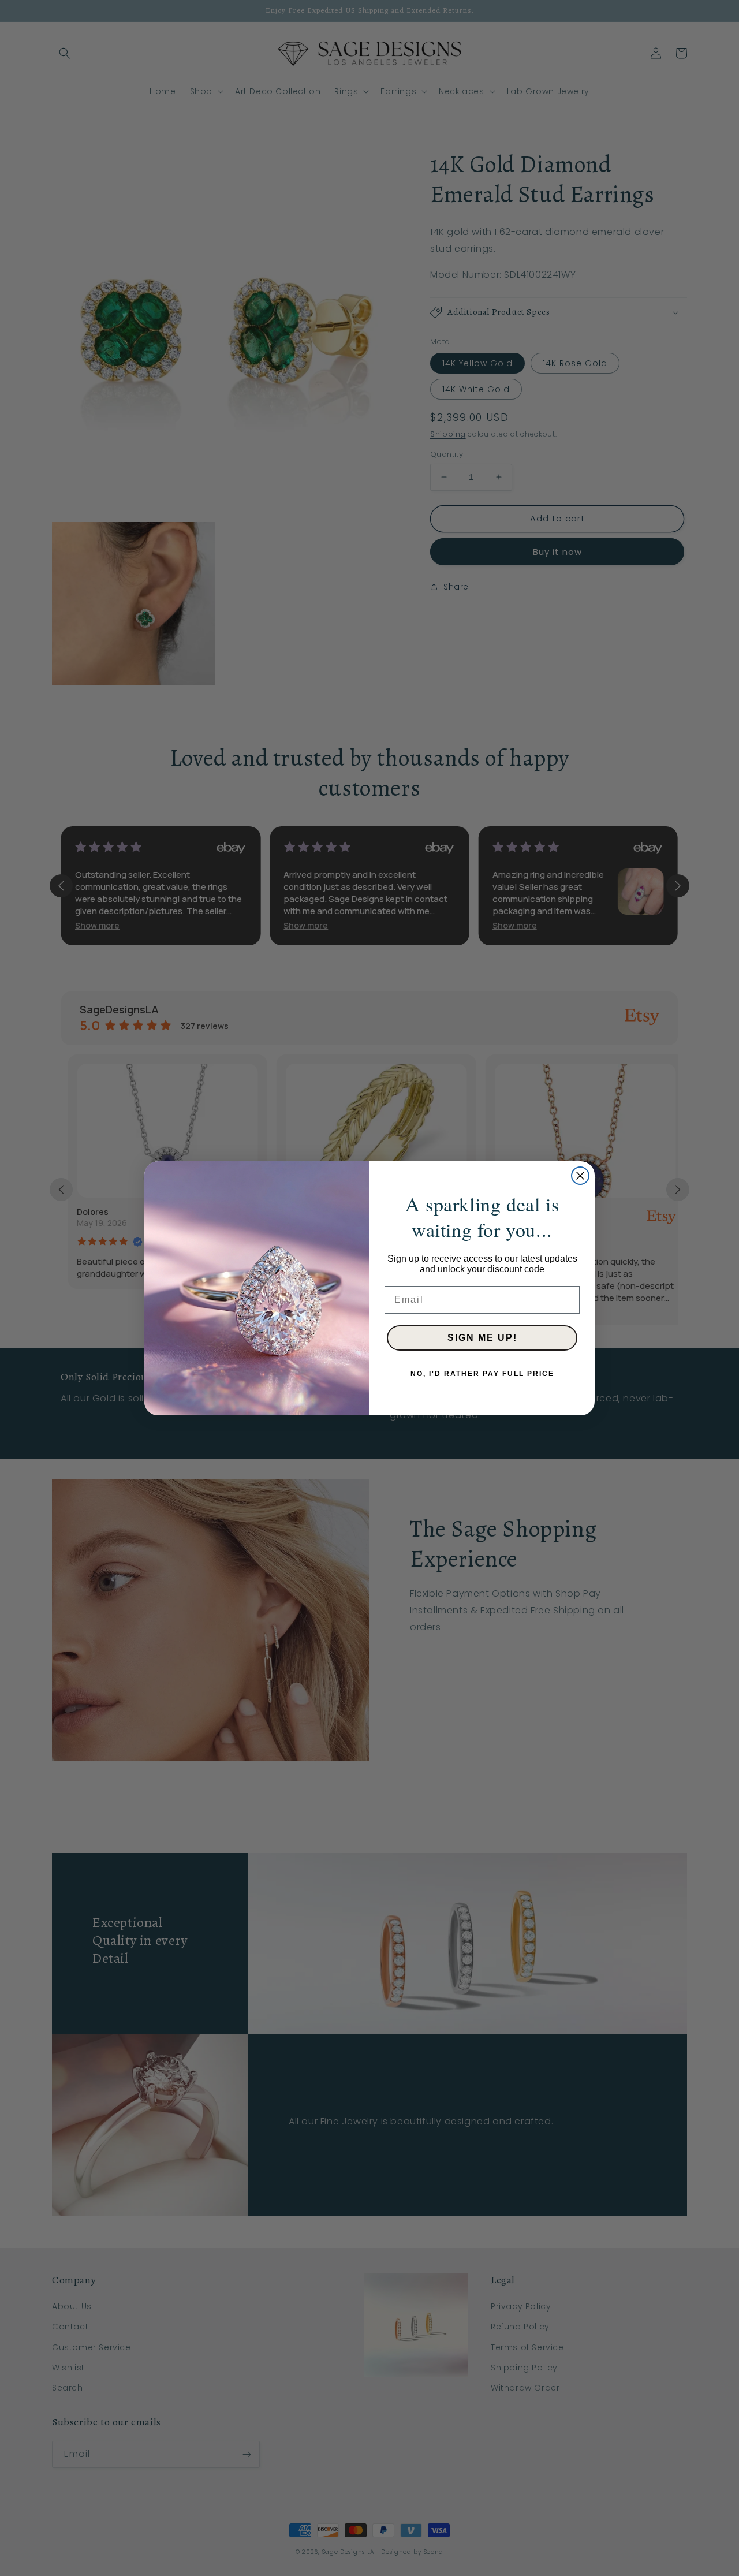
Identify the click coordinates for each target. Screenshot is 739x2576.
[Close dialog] (580, 1176)
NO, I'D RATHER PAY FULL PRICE (482, 1374)
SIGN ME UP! (482, 1338)
